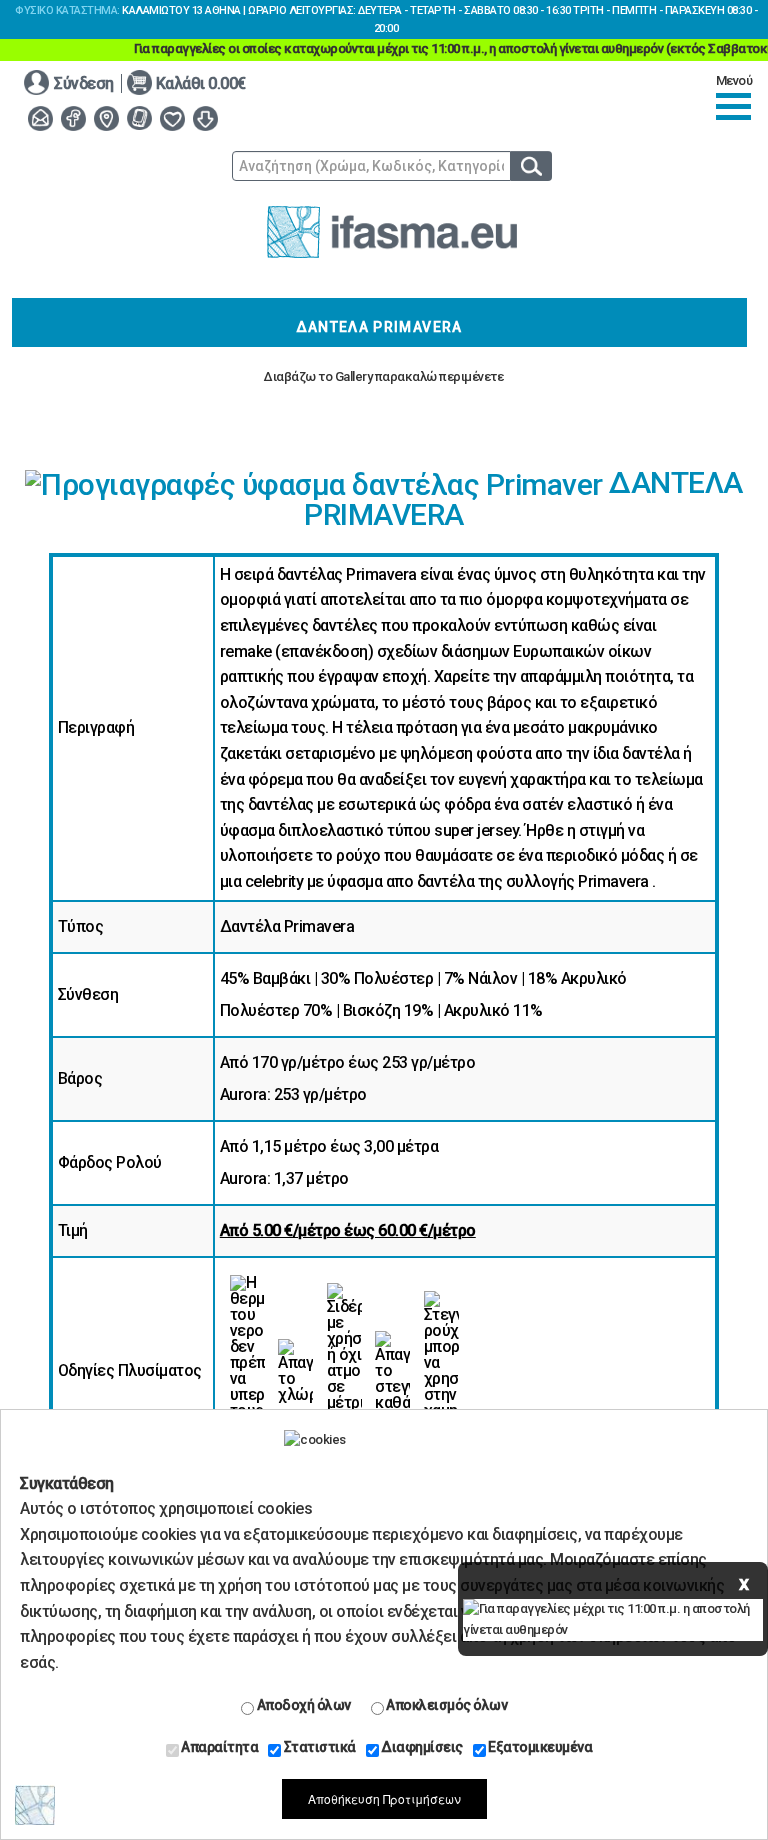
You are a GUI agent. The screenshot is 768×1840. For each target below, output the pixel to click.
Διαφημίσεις (421, 1747)
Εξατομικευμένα (539, 1747)
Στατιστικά (318, 1747)
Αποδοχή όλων (302, 1705)
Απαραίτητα (219, 1747)
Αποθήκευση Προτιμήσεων (384, 1798)
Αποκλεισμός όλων (446, 1705)
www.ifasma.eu (392, 232)
